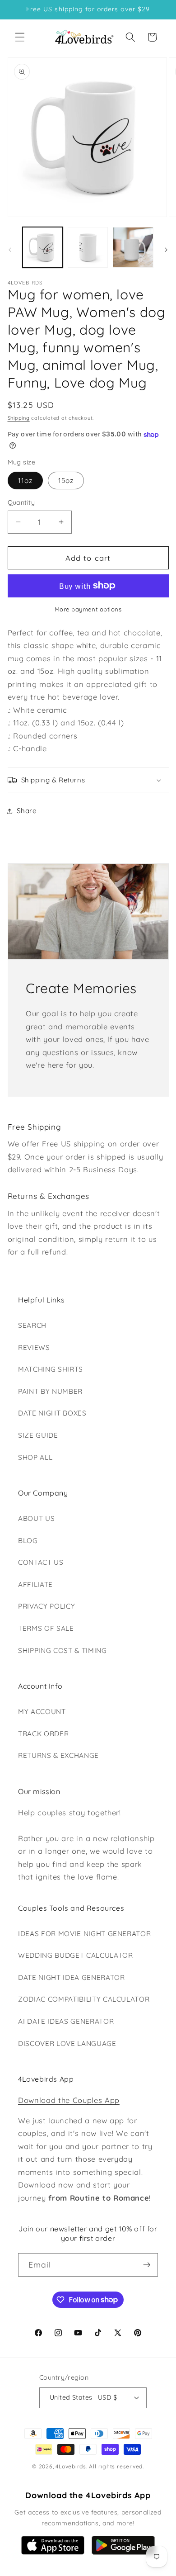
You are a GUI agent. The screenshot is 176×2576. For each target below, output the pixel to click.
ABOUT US (36, 1518)
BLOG (28, 1541)
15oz (66, 481)
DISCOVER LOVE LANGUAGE (67, 2043)
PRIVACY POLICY (46, 1606)
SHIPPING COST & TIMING (63, 1650)
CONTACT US (41, 1562)
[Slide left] (10, 250)
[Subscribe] (147, 2265)
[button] (20, 37)
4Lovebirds (71, 2466)
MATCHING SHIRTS (51, 1369)
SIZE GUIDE (38, 1435)
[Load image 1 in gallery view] (43, 247)
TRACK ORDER (43, 1734)
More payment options (88, 609)
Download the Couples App (69, 2100)
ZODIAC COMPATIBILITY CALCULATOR (84, 1999)
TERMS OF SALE (46, 1628)
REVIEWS (34, 1347)
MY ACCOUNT (42, 1712)
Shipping (19, 418)
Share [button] (27, 811)
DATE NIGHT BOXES (52, 1413)
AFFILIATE (35, 1584)
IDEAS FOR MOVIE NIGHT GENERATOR (84, 1934)
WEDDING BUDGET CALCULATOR (76, 1955)
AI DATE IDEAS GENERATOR (66, 2021)
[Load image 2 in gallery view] (88, 247)
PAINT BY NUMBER (50, 1391)
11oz (25, 481)
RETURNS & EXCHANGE (58, 1755)
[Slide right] (166, 250)
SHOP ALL (35, 1457)
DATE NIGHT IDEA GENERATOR (72, 1977)
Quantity (21, 502)
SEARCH (32, 1325)
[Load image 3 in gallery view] (133, 247)
